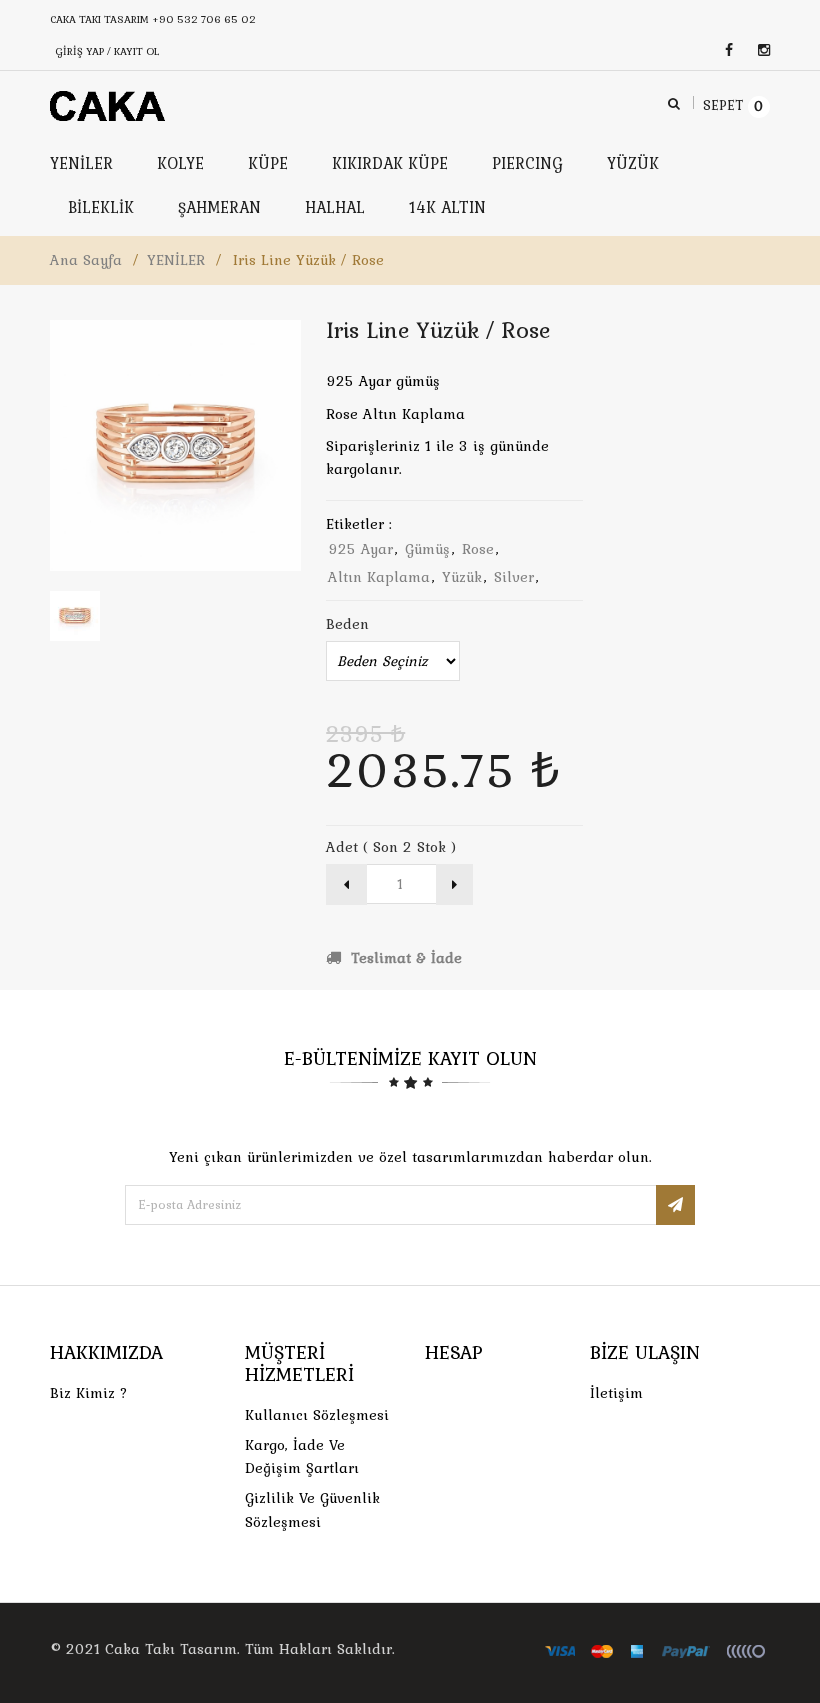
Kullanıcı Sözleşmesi (317, 1415)
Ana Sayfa (86, 260)
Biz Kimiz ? (89, 1393)
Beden (347, 624)
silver (514, 577)
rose (478, 549)
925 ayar (360, 549)
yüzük (462, 577)
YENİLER (176, 260)
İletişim (616, 1393)
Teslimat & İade (404, 958)
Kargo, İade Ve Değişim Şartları (302, 1456)
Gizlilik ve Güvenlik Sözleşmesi (312, 1509)
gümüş (427, 549)
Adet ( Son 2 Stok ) (391, 847)
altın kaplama (379, 577)
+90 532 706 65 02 (204, 19)
